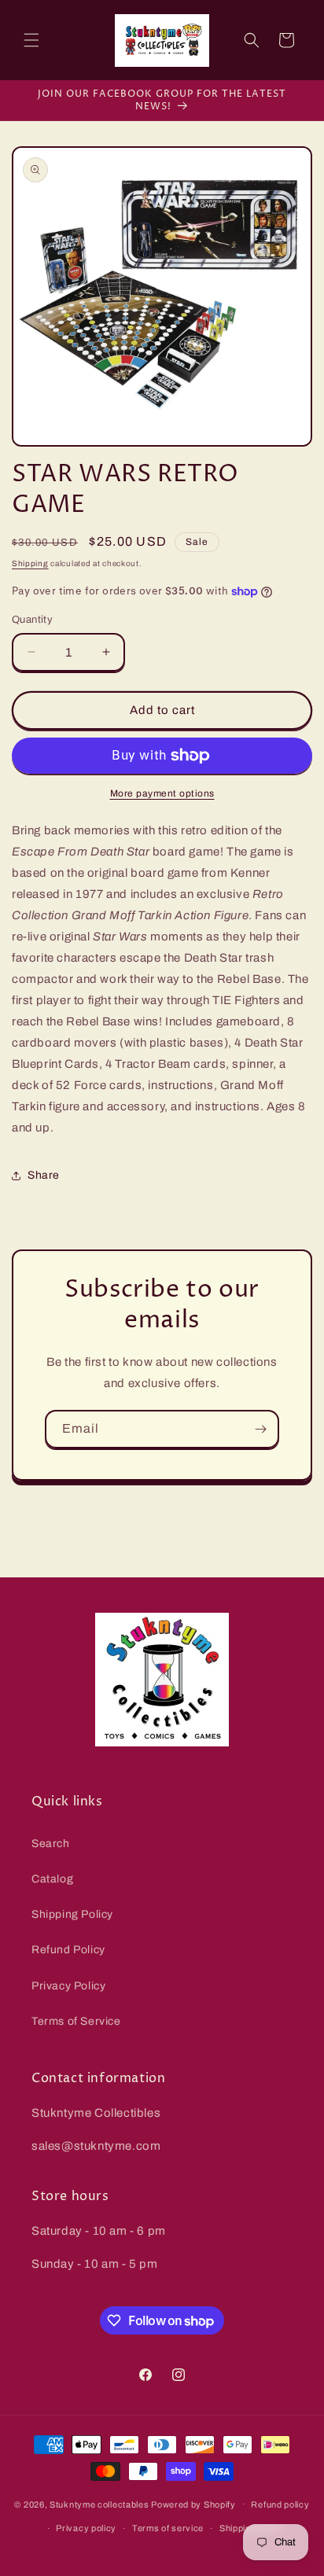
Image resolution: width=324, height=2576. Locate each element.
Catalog (52, 1879)
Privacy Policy (68, 1986)
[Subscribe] (260, 1429)
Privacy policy (86, 2528)
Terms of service (168, 2528)
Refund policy (280, 2504)
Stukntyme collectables (100, 2504)
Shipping (30, 563)
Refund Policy (68, 1950)
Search (51, 1844)
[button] (31, 40)
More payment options (162, 793)
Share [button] (44, 1175)
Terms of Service (76, 2021)
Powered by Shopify (193, 2504)
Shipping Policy (72, 1914)
